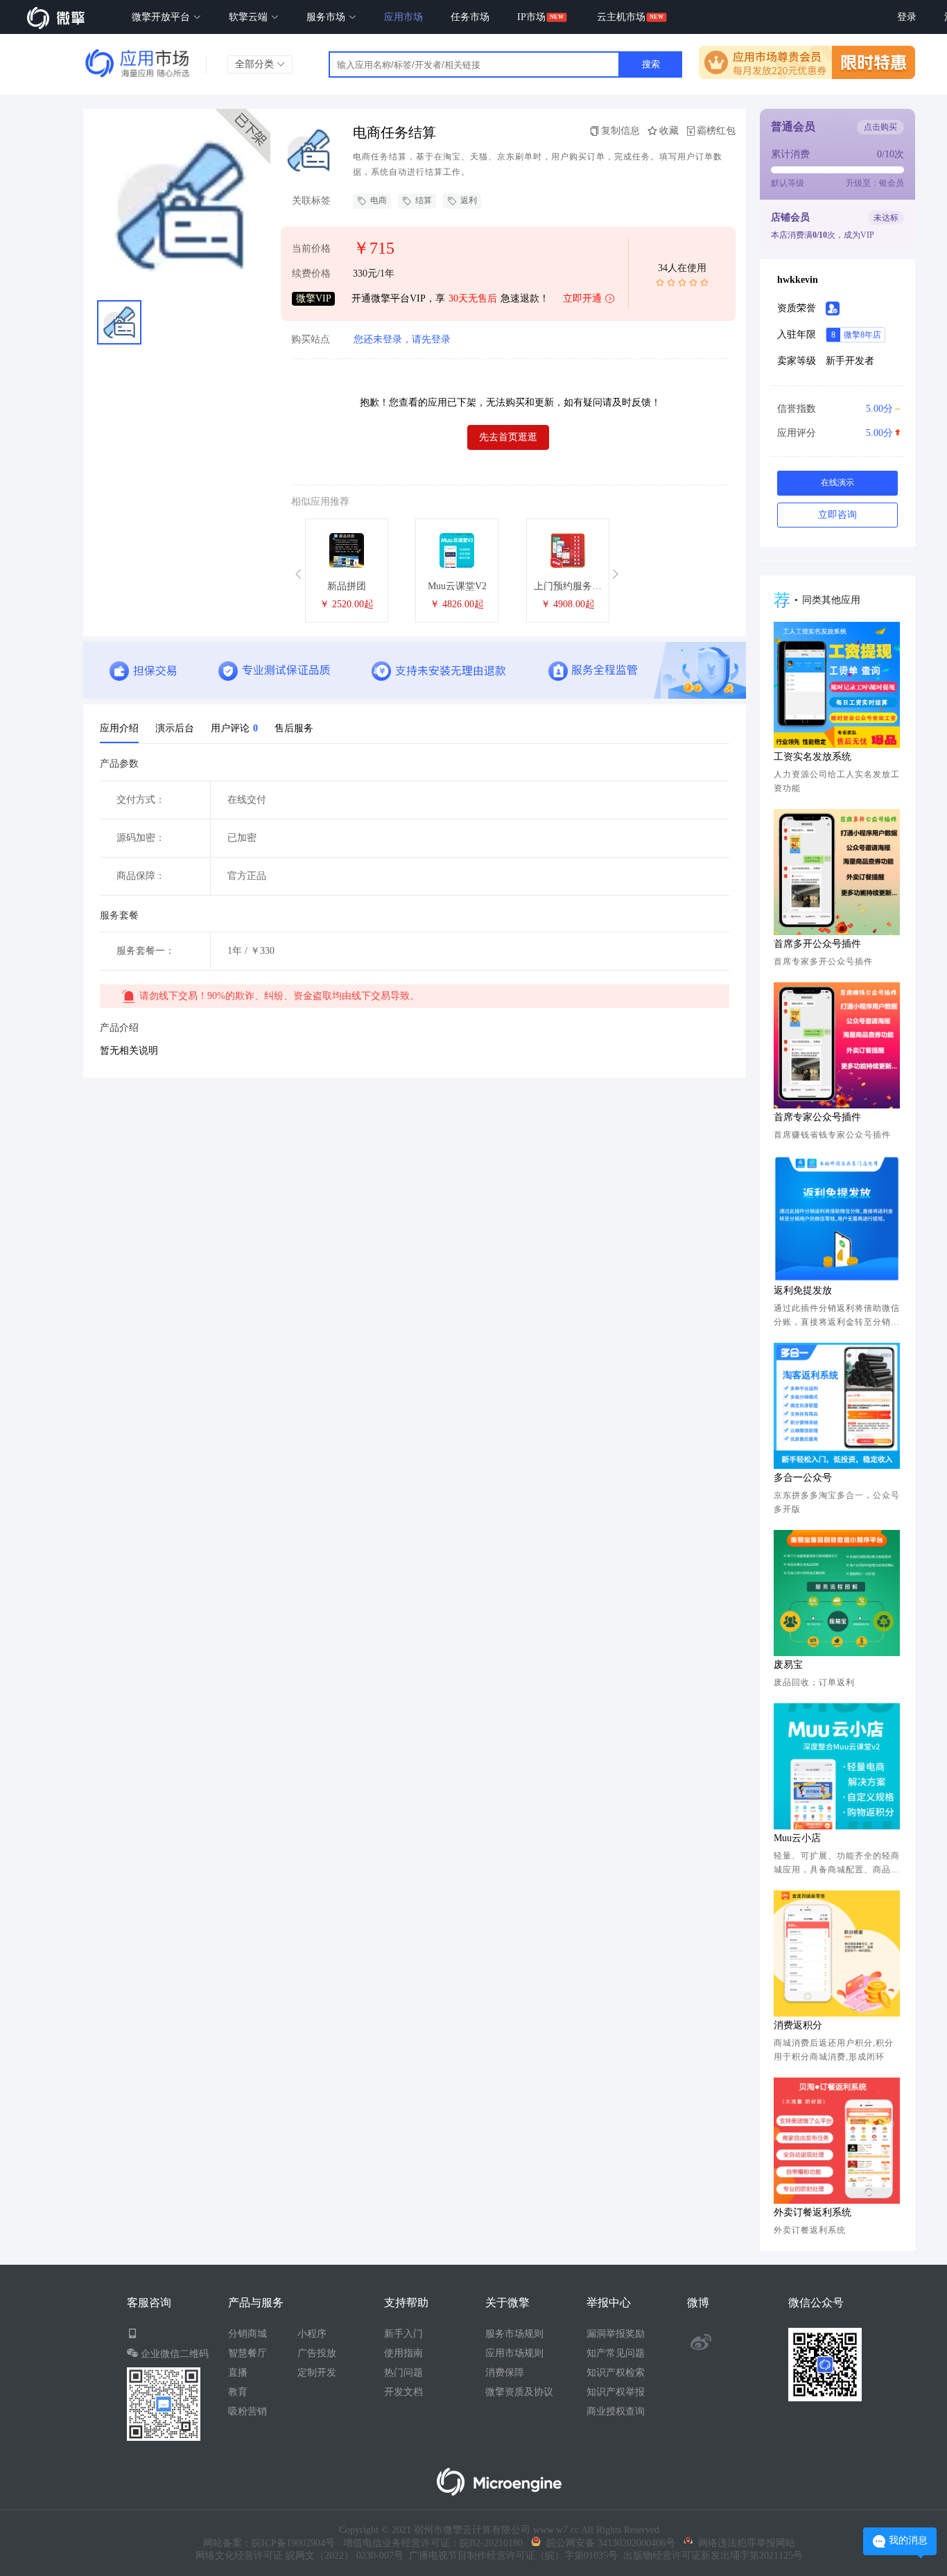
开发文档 (403, 2392)
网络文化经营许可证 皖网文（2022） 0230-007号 (299, 2556)
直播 (238, 2373)
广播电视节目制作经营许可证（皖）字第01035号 (511, 2556)
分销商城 (247, 2334)
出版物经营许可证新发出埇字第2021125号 (710, 2556)
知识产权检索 (616, 2373)
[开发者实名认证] (833, 308)
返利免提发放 (803, 1290)
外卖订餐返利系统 (813, 2212)
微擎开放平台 (162, 17)
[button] (300, 574)
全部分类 (256, 64)
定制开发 (317, 2373)
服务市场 (327, 17)
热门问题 (403, 2373)
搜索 (651, 64)
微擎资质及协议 (519, 2392)
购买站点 (311, 340)
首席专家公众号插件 (817, 1117)
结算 (424, 200)
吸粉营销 (247, 2411)
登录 (907, 17)
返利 (469, 200)
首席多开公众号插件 (817, 944)
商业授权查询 (616, 2411)
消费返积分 (798, 2025)
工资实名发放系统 (813, 757)
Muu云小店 (797, 1838)
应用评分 (835, 433)
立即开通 (582, 298)
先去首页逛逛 (508, 437)
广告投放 (317, 2353)
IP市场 (531, 17)
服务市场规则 (514, 2334)
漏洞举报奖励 (616, 2334)
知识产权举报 (616, 2392)
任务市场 (470, 17)
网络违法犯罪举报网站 (744, 2543)
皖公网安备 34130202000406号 (608, 2543)
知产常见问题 (616, 2353)
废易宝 (788, 1665)
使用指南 (403, 2353)
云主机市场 (621, 17)
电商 (379, 200)
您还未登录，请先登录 (402, 339)
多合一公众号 (803, 1478)
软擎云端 (250, 17)
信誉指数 (835, 409)
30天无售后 (473, 298)
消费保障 (505, 2373)
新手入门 (403, 2334)
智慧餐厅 (247, 2353)
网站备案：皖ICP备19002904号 (269, 2543)
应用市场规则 (514, 2353)
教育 (238, 2392)
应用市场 (403, 17)
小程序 (312, 2334)
